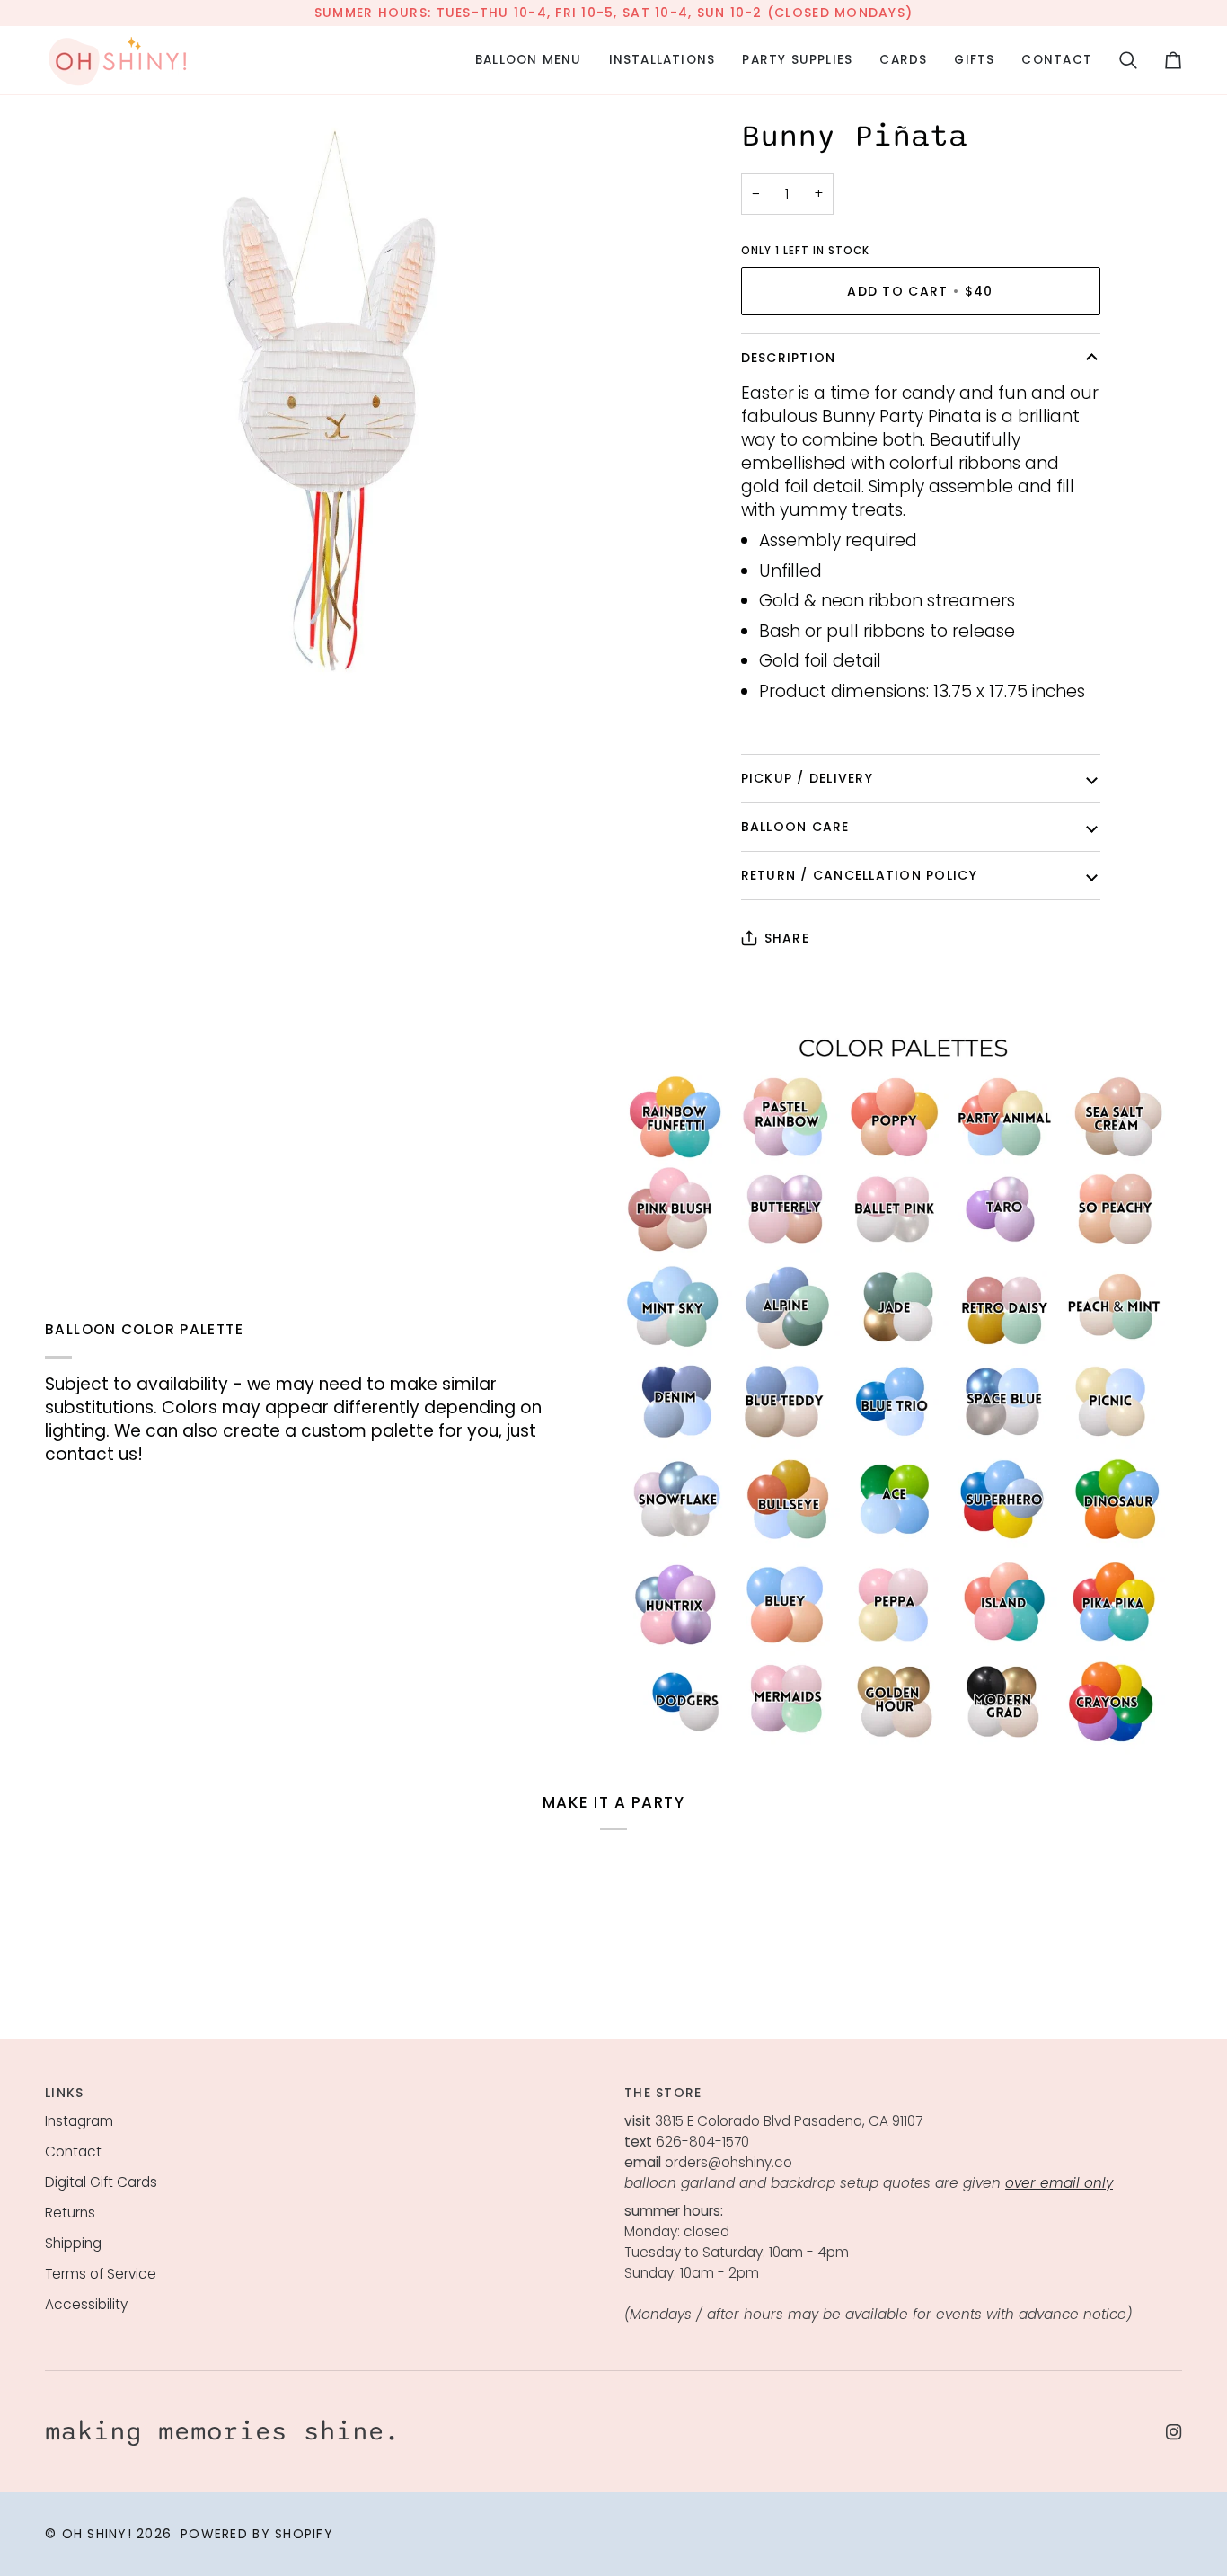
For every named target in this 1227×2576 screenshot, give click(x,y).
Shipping (73, 2243)
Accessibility (86, 2304)
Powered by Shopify (257, 2534)
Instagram (79, 2121)
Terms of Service (101, 2274)
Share (787, 938)
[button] (529, 60)
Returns (70, 2213)
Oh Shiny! (97, 2534)
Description (789, 358)
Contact (73, 2151)
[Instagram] (1174, 2432)
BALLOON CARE (795, 827)
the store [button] (663, 2093)
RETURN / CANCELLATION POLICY (859, 875)
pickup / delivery (807, 778)
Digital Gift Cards (101, 2182)
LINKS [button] (64, 2093)
